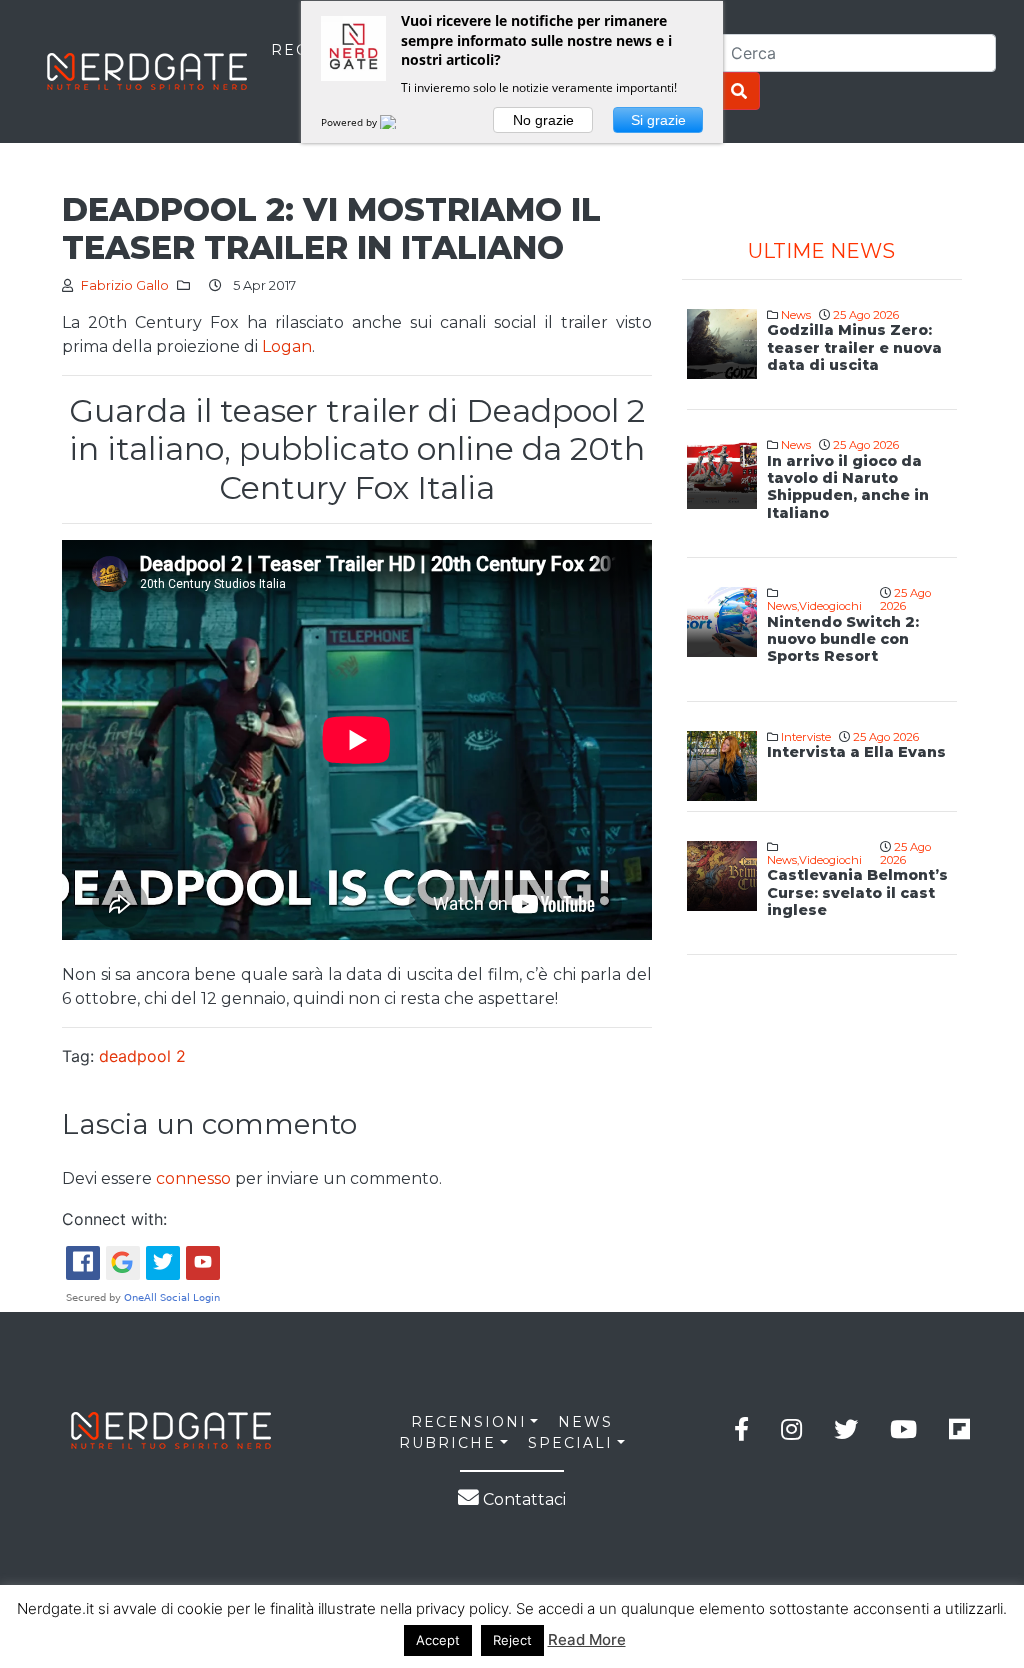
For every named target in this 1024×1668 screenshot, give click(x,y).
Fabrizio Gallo (125, 285)
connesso (193, 1178)
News (796, 315)
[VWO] (400, 122)
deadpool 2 (142, 1056)
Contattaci (522, 1499)
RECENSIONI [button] (469, 1422)
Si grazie (658, 120)
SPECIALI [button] (570, 1443)
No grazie (543, 120)
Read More (587, 1639)
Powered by (350, 122)
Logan (285, 346)
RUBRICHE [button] (447, 1443)
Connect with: (114, 1219)
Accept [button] (438, 1640)
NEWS (585, 1422)
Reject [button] (512, 1640)
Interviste (806, 737)
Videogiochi (830, 606)
